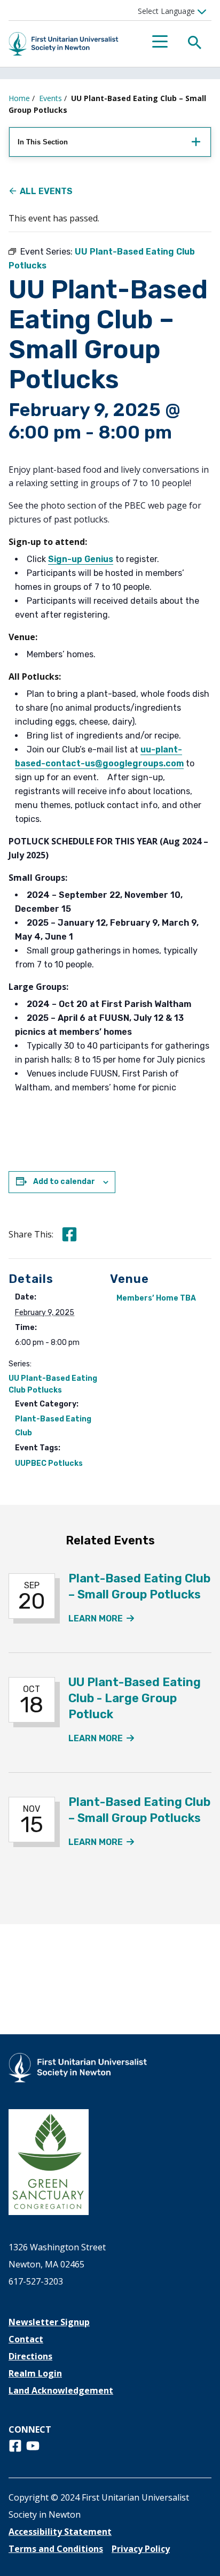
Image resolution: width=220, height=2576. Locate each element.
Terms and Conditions (56, 2549)
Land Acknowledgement (61, 2390)
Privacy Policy (141, 2549)
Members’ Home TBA (156, 1298)
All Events (46, 191)
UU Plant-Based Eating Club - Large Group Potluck (135, 1698)
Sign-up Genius (81, 559)
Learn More (101, 1618)
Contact (26, 2339)
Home (19, 98)
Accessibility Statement (60, 2532)
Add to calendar (64, 1182)
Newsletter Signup (49, 2322)
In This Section (43, 142)
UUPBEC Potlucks (49, 1463)
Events (50, 98)
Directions (30, 2356)
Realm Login (35, 2373)
